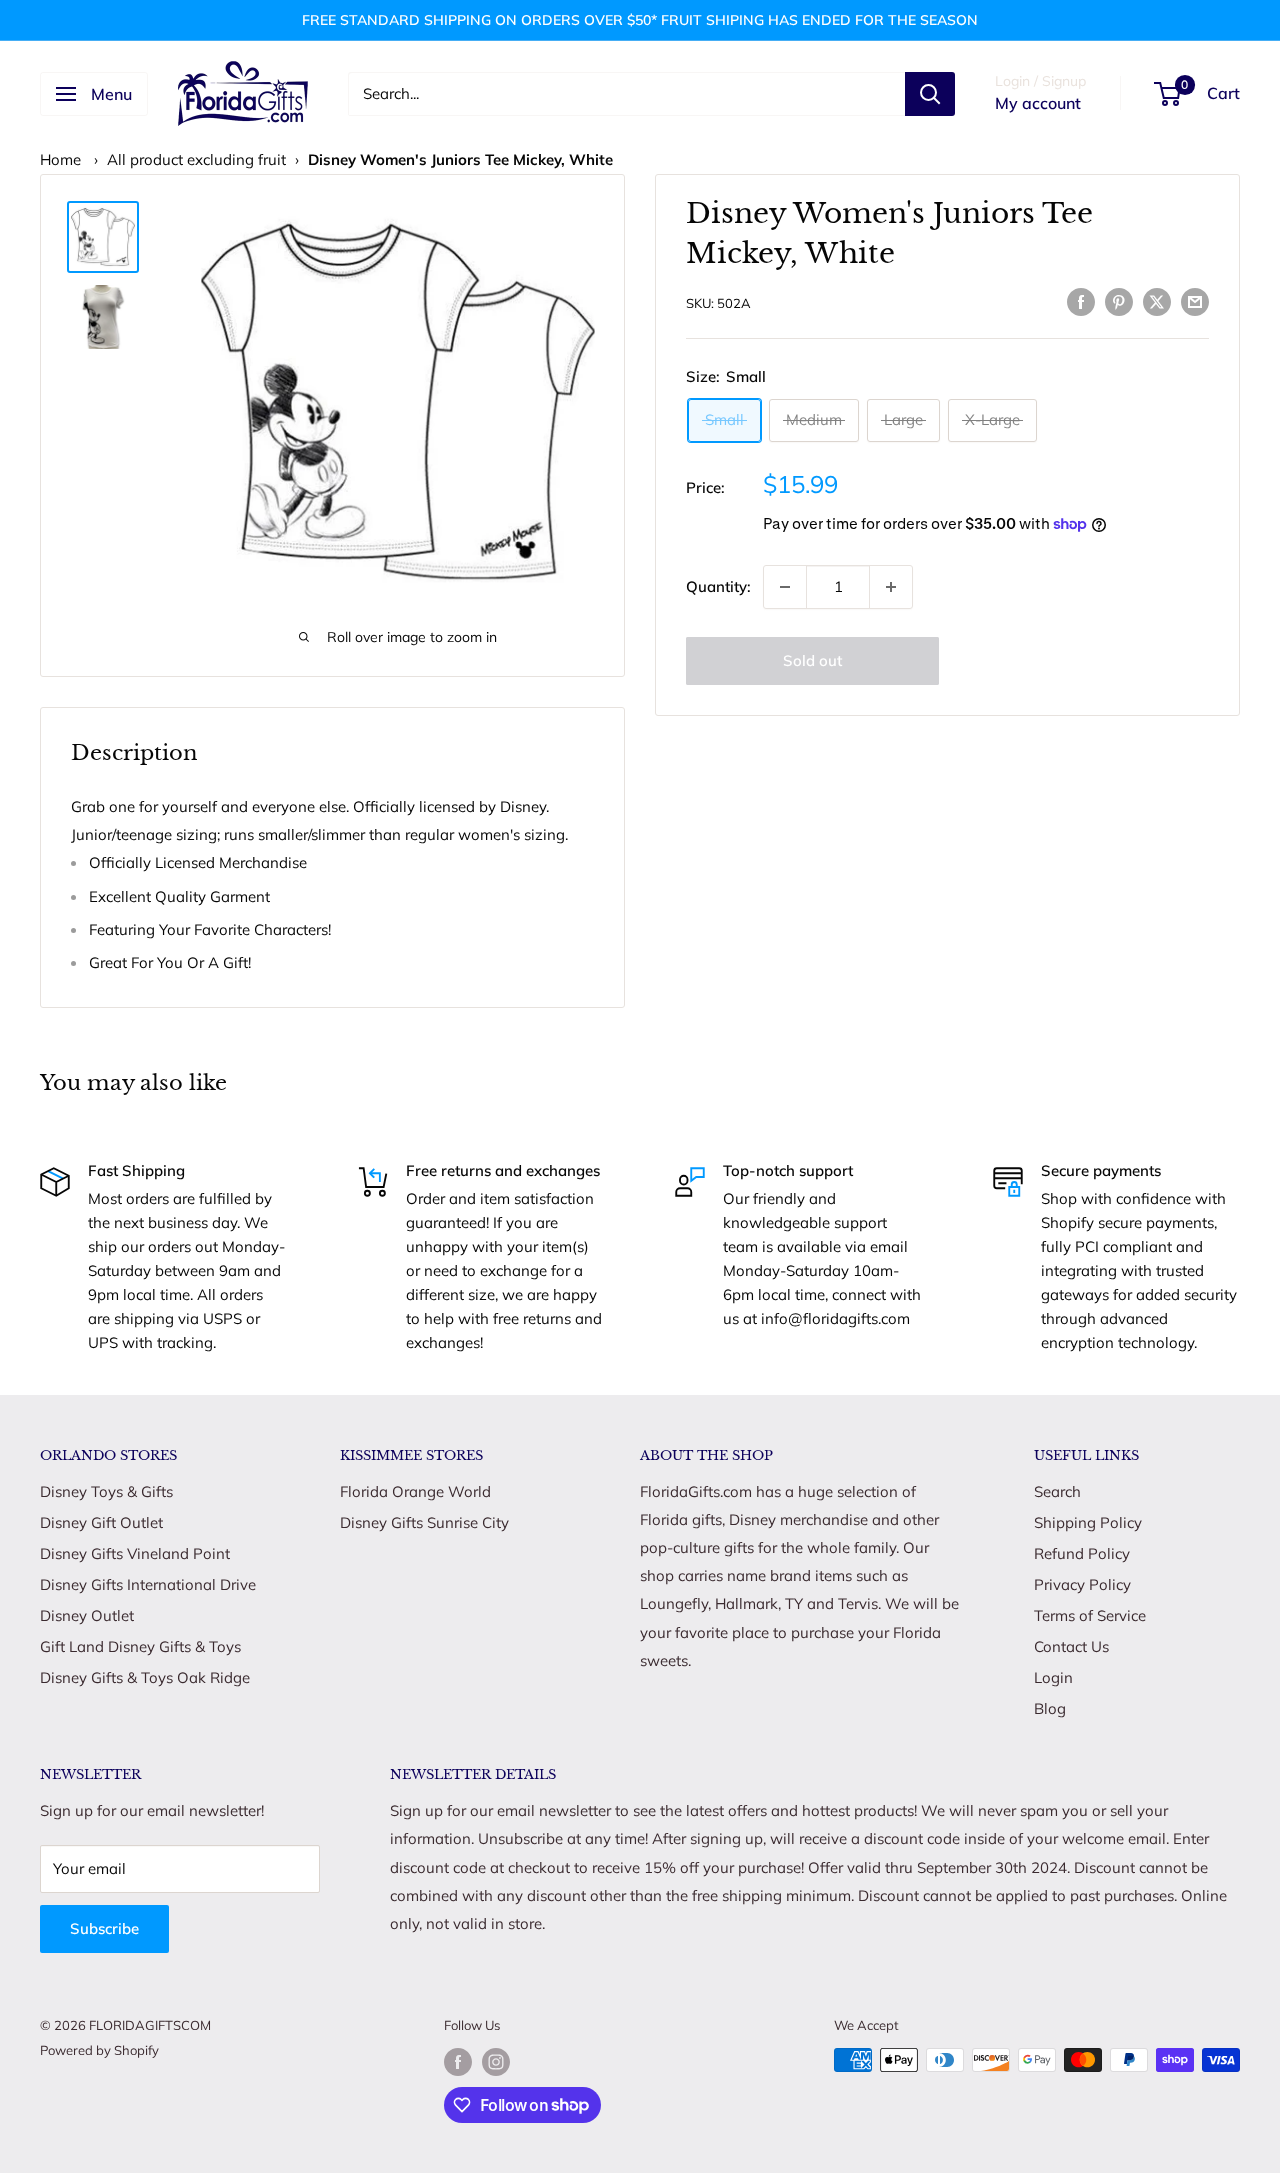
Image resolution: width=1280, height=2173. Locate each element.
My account (1038, 103)
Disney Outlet (87, 1615)
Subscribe (104, 1928)
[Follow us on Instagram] (496, 2062)
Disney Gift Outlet (101, 1522)
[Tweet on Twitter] (1157, 300)
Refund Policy (1082, 1553)
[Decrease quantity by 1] (785, 587)
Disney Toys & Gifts (106, 1491)
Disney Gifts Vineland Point (135, 1553)
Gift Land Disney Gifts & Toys (140, 1646)
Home (60, 159)
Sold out (812, 660)
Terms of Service (1090, 1615)
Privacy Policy (1082, 1584)
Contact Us (1071, 1646)
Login (1053, 1677)
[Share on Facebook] (1081, 300)
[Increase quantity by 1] (891, 587)
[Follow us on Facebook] (458, 2062)
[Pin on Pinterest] (1119, 300)
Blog (1050, 1708)
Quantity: (718, 586)
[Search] (930, 94)
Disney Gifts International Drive (148, 1584)
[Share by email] (1195, 300)
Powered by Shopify (99, 2050)
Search (1057, 1491)
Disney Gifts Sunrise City (424, 1522)
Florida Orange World (415, 1491)
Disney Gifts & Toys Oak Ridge (145, 1677)
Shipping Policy (1088, 1522)
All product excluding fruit (196, 159)
